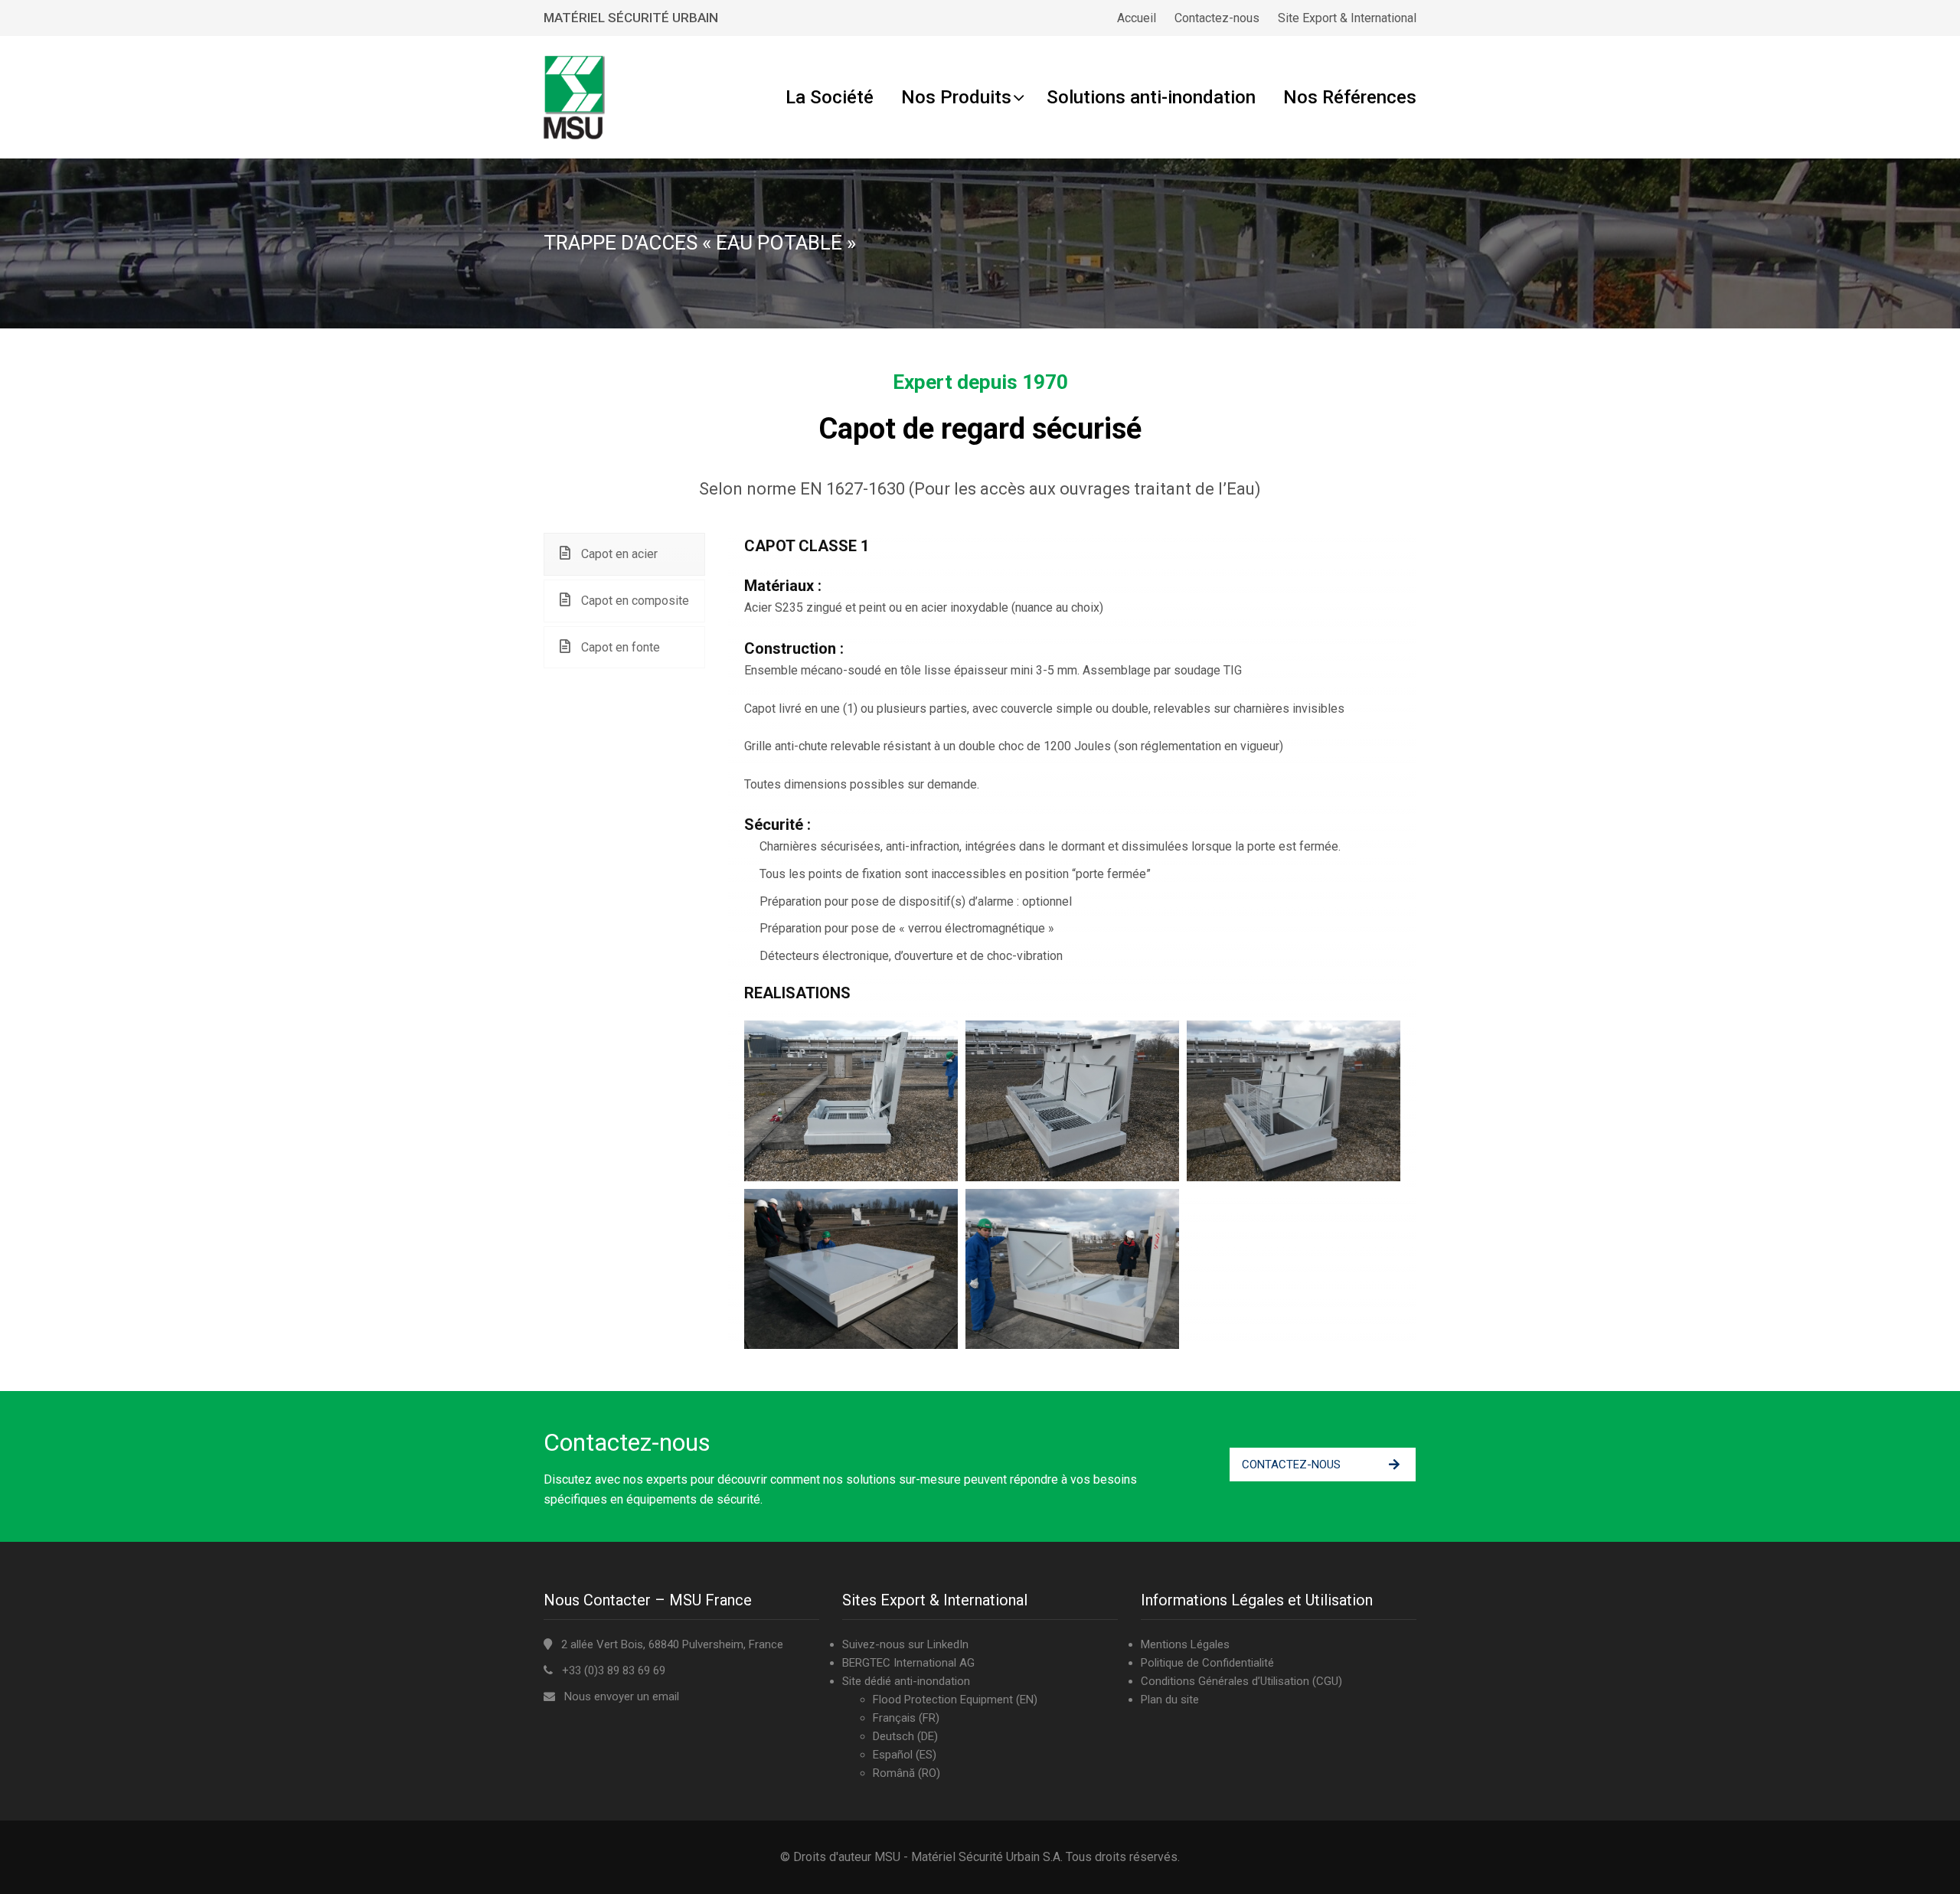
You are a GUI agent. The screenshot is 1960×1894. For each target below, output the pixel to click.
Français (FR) (906, 1718)
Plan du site (1170, 1700)
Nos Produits (956, 97)
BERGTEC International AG (908, 1663)
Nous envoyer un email (622, 1696)
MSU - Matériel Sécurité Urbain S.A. (969, 1857)
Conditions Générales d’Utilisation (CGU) (1241, 1681)
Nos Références (1350, 97)
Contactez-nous (1217, 18)
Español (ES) (905, 1755)
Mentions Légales (1185, 1644)
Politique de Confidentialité (1207, 1663)
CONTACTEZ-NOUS (1291, 1465)
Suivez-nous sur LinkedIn (905, 1644)
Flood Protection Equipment (943, 1700)
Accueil (1137, 18)
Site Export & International (1347, 18)
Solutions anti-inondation (1151, 97)
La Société (830, 97)
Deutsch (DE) (905, 1736)
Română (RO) (906, 1773)
